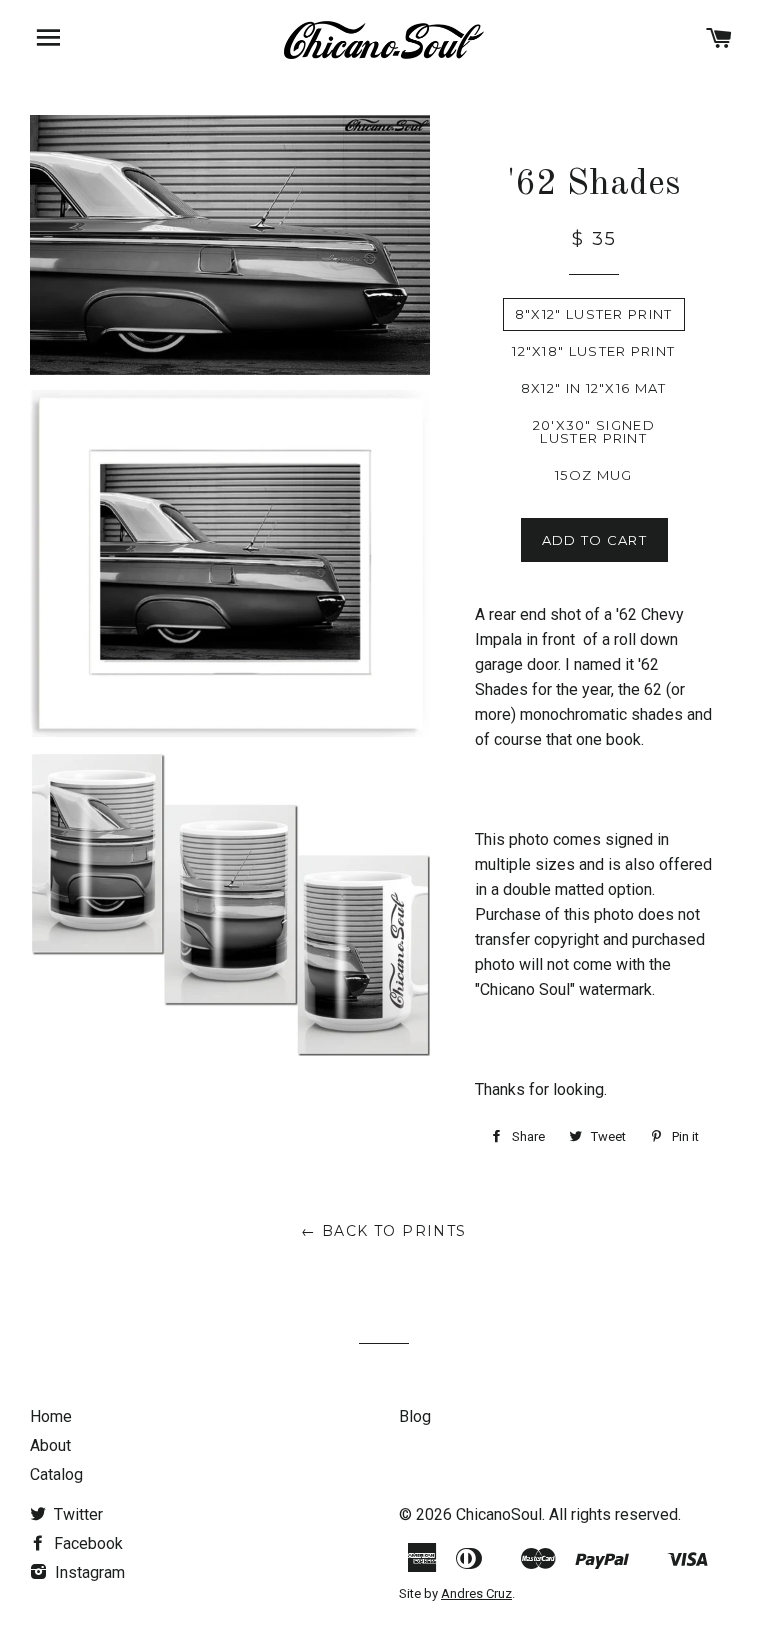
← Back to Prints (383, 1231)
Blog (415, 1416)
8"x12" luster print (594, 314)
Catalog (56, 1474)
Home (51, 1416)
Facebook (86, 1543)
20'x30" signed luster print (594, 431)
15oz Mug (593, 475)
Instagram (88, 1572)
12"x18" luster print (593, 351)
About (50, 1445)
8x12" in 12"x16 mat (594, 388)
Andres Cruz (476, 1593)
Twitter (76, 1514)
